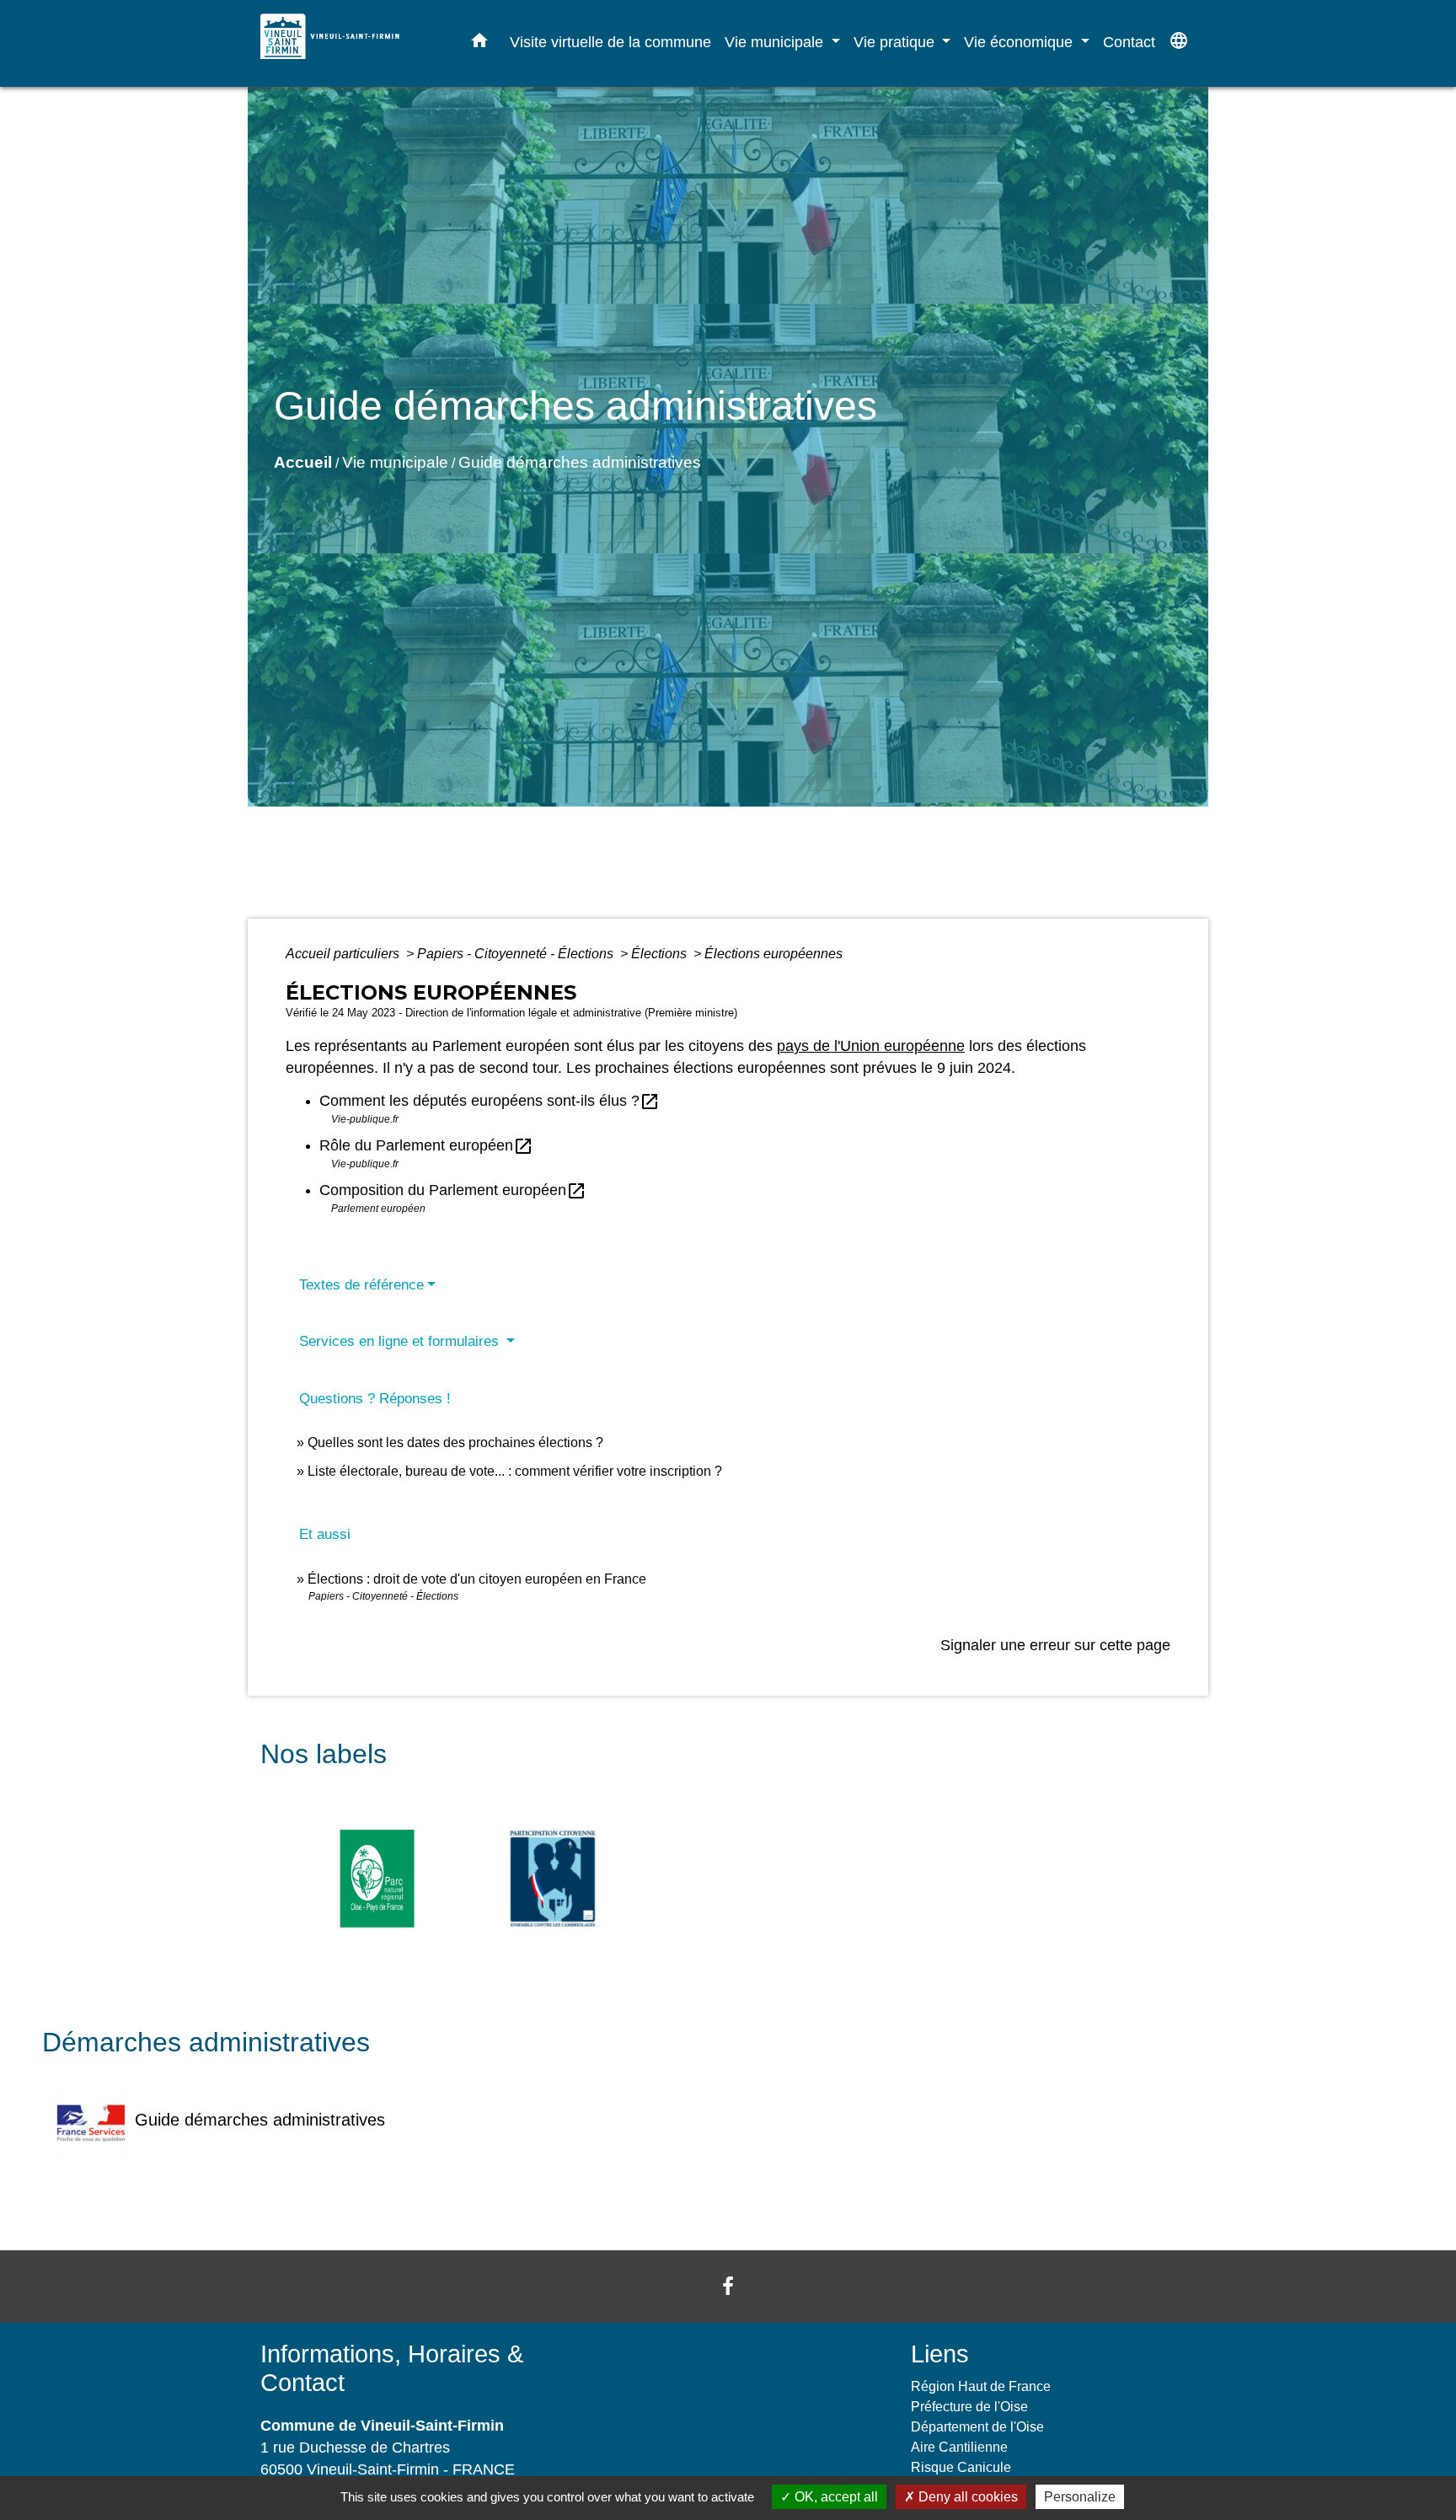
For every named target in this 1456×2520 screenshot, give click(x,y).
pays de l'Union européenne (871, 1046)
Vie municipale (395, 462)
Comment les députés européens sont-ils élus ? (490, 1101)
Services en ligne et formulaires (401, 1341)
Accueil (303, 462)
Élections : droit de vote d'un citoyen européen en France (477, 1579)
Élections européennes (773, 954)
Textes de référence (361, 1285)
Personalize (1080, 2497)
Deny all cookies (966, 2497)
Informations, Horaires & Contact (392, 2369)
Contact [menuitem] (1129, 42)
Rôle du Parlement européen (426, 1145)
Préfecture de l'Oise (969, 2407)
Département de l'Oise (977, 2427)
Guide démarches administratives (580, 462)
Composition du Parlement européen (453, 1190)
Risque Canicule (961, 2467)
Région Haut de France (981, 2386)
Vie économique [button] (1020, 42)
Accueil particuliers (344, 954)
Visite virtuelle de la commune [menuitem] (610, 42)
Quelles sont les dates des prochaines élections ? (455, 1442)
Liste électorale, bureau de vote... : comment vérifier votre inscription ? (515, 1471)
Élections (661, 954)
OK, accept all (835, 2497)
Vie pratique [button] (896, 42)
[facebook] (728, 2286)
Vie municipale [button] (776, 42)
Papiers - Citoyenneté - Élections (517, 954)
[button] (479, 44)
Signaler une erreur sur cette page (1055, 1645)
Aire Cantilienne (959, 2447)
